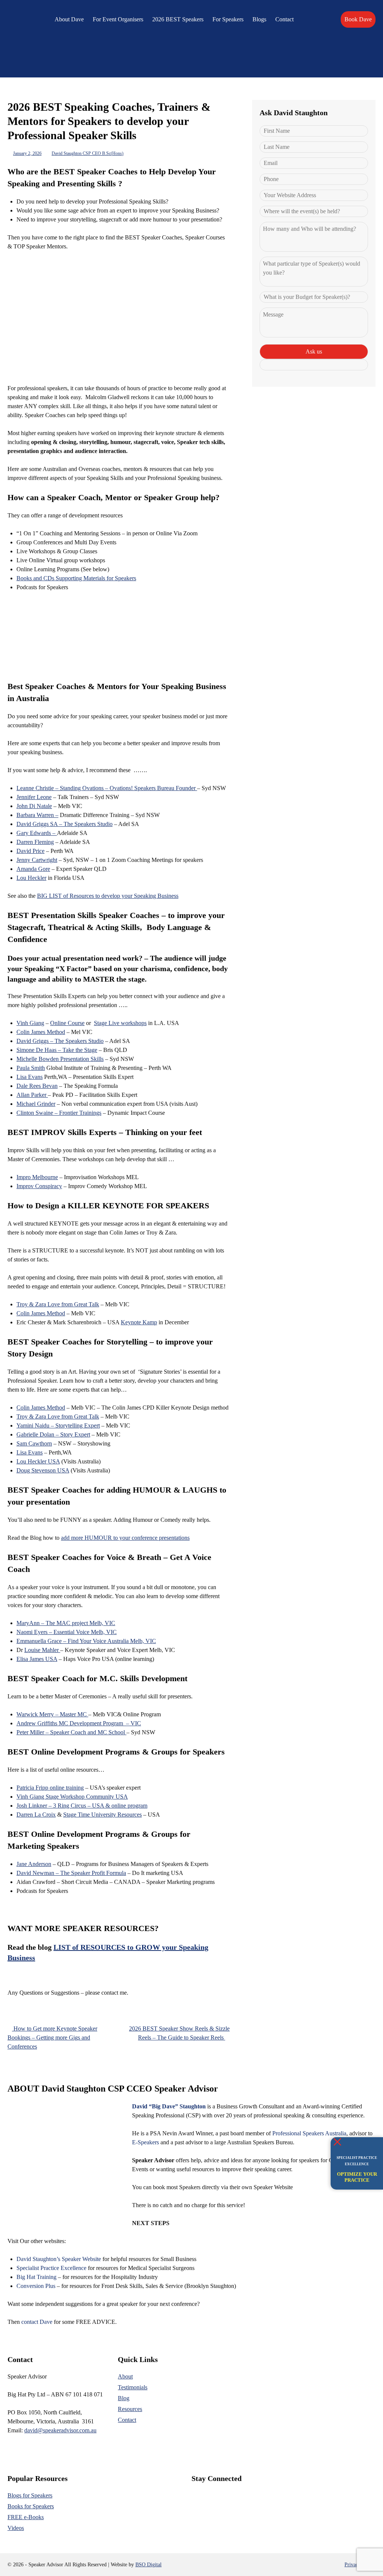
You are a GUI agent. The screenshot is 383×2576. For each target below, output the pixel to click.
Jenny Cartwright (37, 860)
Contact (284, 19)
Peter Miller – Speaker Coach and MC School (71, 1732)
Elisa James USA (37, 1659)
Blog (124, 2398)
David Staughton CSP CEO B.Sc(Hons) (88, 153)
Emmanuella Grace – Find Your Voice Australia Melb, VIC (86, 1641)
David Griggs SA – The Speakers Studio (65, 824)
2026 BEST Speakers (178, 19)
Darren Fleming (35, 842)
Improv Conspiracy (39, 1186)
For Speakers (228, 19)
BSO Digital (148, 2565)
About (125, 2376)
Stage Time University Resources (102, 1815)
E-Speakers (145, 2142)
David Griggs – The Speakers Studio (60, 1041)
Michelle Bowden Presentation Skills (60, 1059)
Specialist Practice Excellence (51, 2268)
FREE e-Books (26, 2517)
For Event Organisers (118, 19)
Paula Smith (31, 1068)
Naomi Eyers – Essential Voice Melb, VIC (67, 1632)
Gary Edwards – (37, 833)
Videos (16, 2528)
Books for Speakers (31, 2506)
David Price (30, 851)
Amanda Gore (33, 869)
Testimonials (133, 2387)
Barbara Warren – (37, 815)
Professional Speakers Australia (309, 2133)
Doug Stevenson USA (43, 1470)
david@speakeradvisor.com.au (60, 2430)
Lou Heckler (31, 878)
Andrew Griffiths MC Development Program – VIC (79, 1723)
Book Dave (358, 19)
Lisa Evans (30, 1077)
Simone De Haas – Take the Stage (57, 1050)
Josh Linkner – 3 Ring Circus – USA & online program (82, 1806)
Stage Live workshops (120, 1023)
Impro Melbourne (37, 1177)
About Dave (69, 19)
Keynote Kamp (139, 1322)
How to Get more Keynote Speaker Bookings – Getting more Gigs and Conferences (52, 2037)
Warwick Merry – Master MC (52, 1714)
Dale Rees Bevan (37, 1086)
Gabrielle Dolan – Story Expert (53, 1434)
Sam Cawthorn (34, 1443)
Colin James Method (41, 1032)
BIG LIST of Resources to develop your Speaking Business (108, 896)
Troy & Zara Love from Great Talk (58, 1304)
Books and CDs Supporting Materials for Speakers (76, 578)
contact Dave (37, 2322)
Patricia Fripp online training (50, 1788)
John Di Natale (34, 806)
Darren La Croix (36, 1815)
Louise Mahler (42, 1650)
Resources (130, 2409)
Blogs (259, 19)
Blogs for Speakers (30, 2495)
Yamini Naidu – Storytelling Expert (58, 1425)
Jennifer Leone (34, 797)
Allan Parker (32, 1095)
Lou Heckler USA (38, 1461)
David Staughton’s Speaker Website (59, 2259)
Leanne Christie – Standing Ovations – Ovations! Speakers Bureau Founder (107, 788)
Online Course (67, 1023)
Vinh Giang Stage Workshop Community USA (72, 1797)
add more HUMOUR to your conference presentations (125, 1538)
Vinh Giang (30, 1023)
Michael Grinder (36, 1104)
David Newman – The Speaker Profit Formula (71, 1873)
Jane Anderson (34, 1864)
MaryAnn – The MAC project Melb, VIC (66, 1623)
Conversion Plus (36, 2286)
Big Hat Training (36, 2277)
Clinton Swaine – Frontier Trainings (59, 1113)
